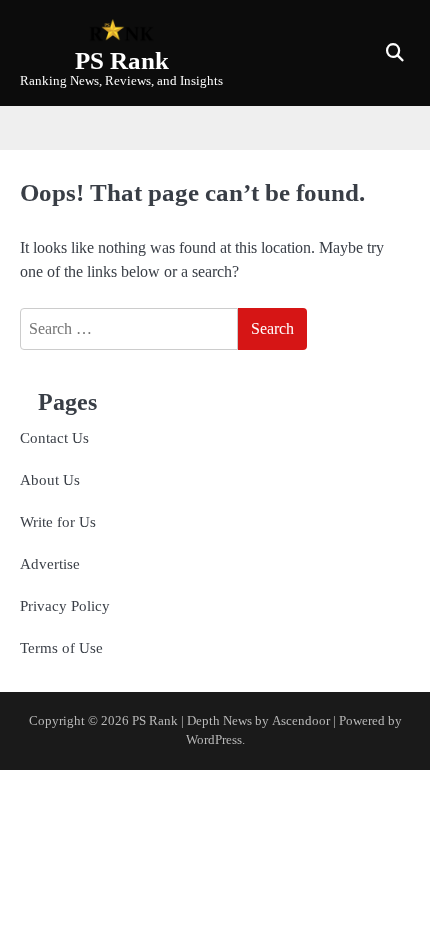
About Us (50, 480)
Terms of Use (61, 648)
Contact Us (54, 438)
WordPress (214, 740)
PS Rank (122, 60)
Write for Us (58, 522)
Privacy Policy (65, 606)
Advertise (50, 564)
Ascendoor (301, 721)
